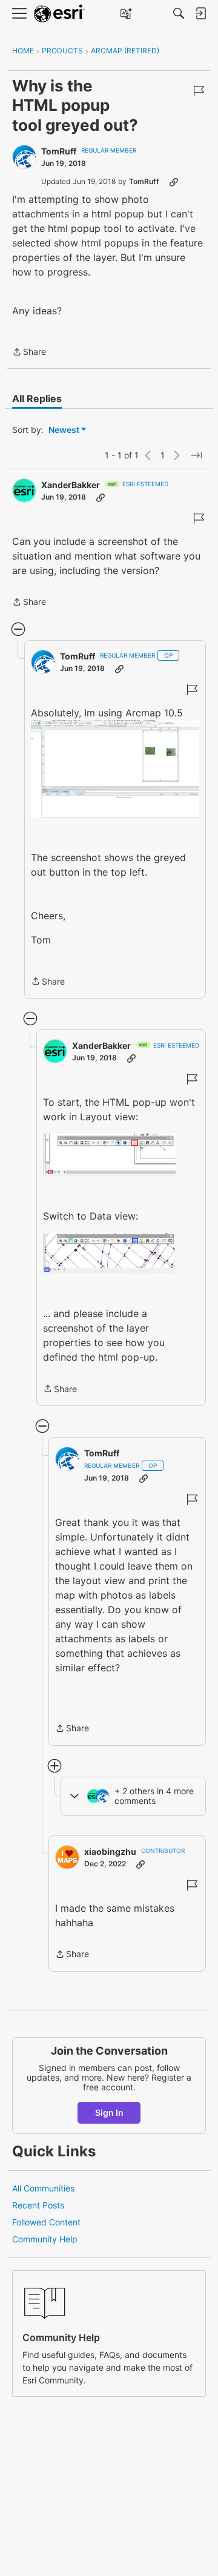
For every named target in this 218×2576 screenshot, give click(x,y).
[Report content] (199, 91)
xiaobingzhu (110, 1851)
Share (29, 353)
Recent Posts (38, 2205)
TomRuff (59, 151)
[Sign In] (200, 13)
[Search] (179, 13)
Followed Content (46, 2222)
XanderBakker (71, 485)
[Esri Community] (59, 14)
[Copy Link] (174, 182)
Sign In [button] (109, 2112)
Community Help (45, 2239)
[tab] (37, 398)
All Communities (43, 2188)
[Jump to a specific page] (196, 455)
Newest (64, 430)
